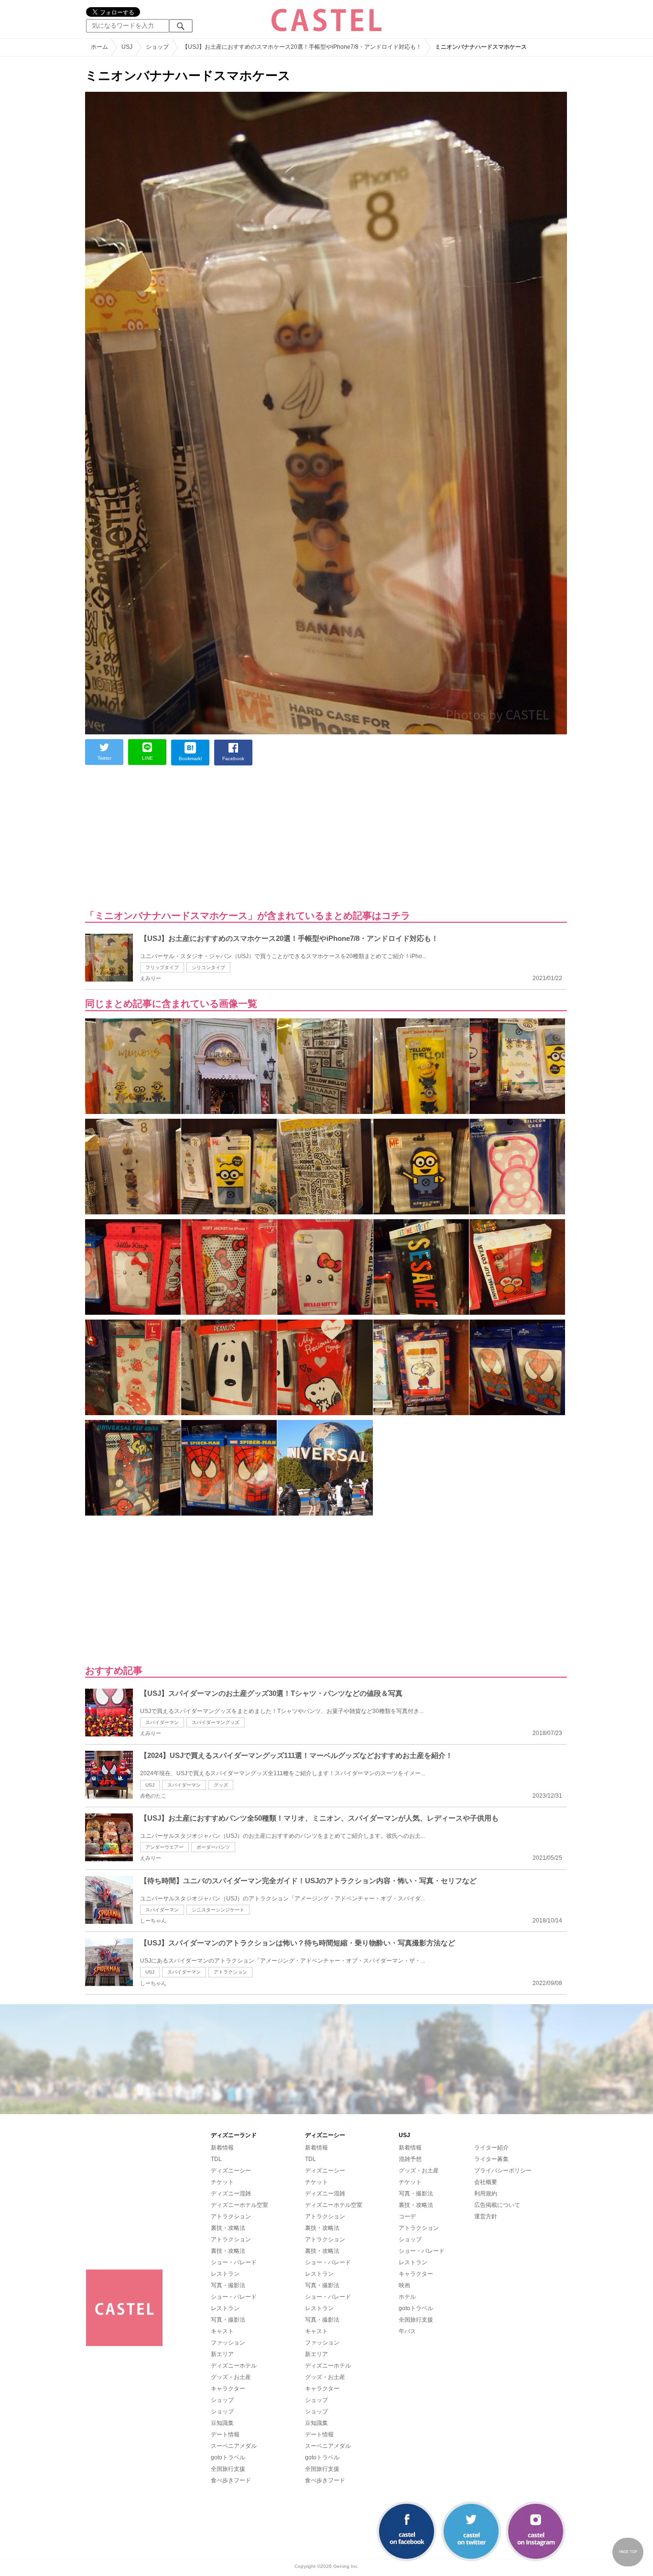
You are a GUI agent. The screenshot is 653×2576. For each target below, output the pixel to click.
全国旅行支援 (228, 2469)
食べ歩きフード (231, 2480)
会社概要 (486, 2182)
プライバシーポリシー (503, 2171)
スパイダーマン (162, 1722)
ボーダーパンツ (213, 1847)
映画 (404, 2285)
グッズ (221, 1785)
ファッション (228, 2343)
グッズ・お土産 (231, 2377)
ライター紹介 (491, 2148)
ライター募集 (491, 2159)
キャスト (222, 2331)
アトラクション (230, 1972)
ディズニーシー (231, 2171)
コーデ (407, 2216)
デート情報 (225, 2434)
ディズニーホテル (234, 2366)
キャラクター (228, 2389)
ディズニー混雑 (231, 2194)
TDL (216, 2159)
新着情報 (222, 2148)
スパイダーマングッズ (216, 1722)
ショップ (222, 2400)
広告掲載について (497, 2205)
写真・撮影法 (228, 2285)
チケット (222, 2182)
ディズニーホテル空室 (239, 2205)
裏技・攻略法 (228, 2228)
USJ (150, 1785)
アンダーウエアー (164, 1847)
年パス (407, 2331)
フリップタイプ (162, 967)
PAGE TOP (628, 2552)
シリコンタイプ (208, 967)
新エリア (222, 2354)
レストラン (225, 2274)
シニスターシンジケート (218, 1910)
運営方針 (486, 2216)
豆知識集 (222, 2423)
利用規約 (486, 2194)
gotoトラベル (228, 2457)
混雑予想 (410, 2159)
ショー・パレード (234, 2262)
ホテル (407, 2297)
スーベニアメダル (234, 2446)
